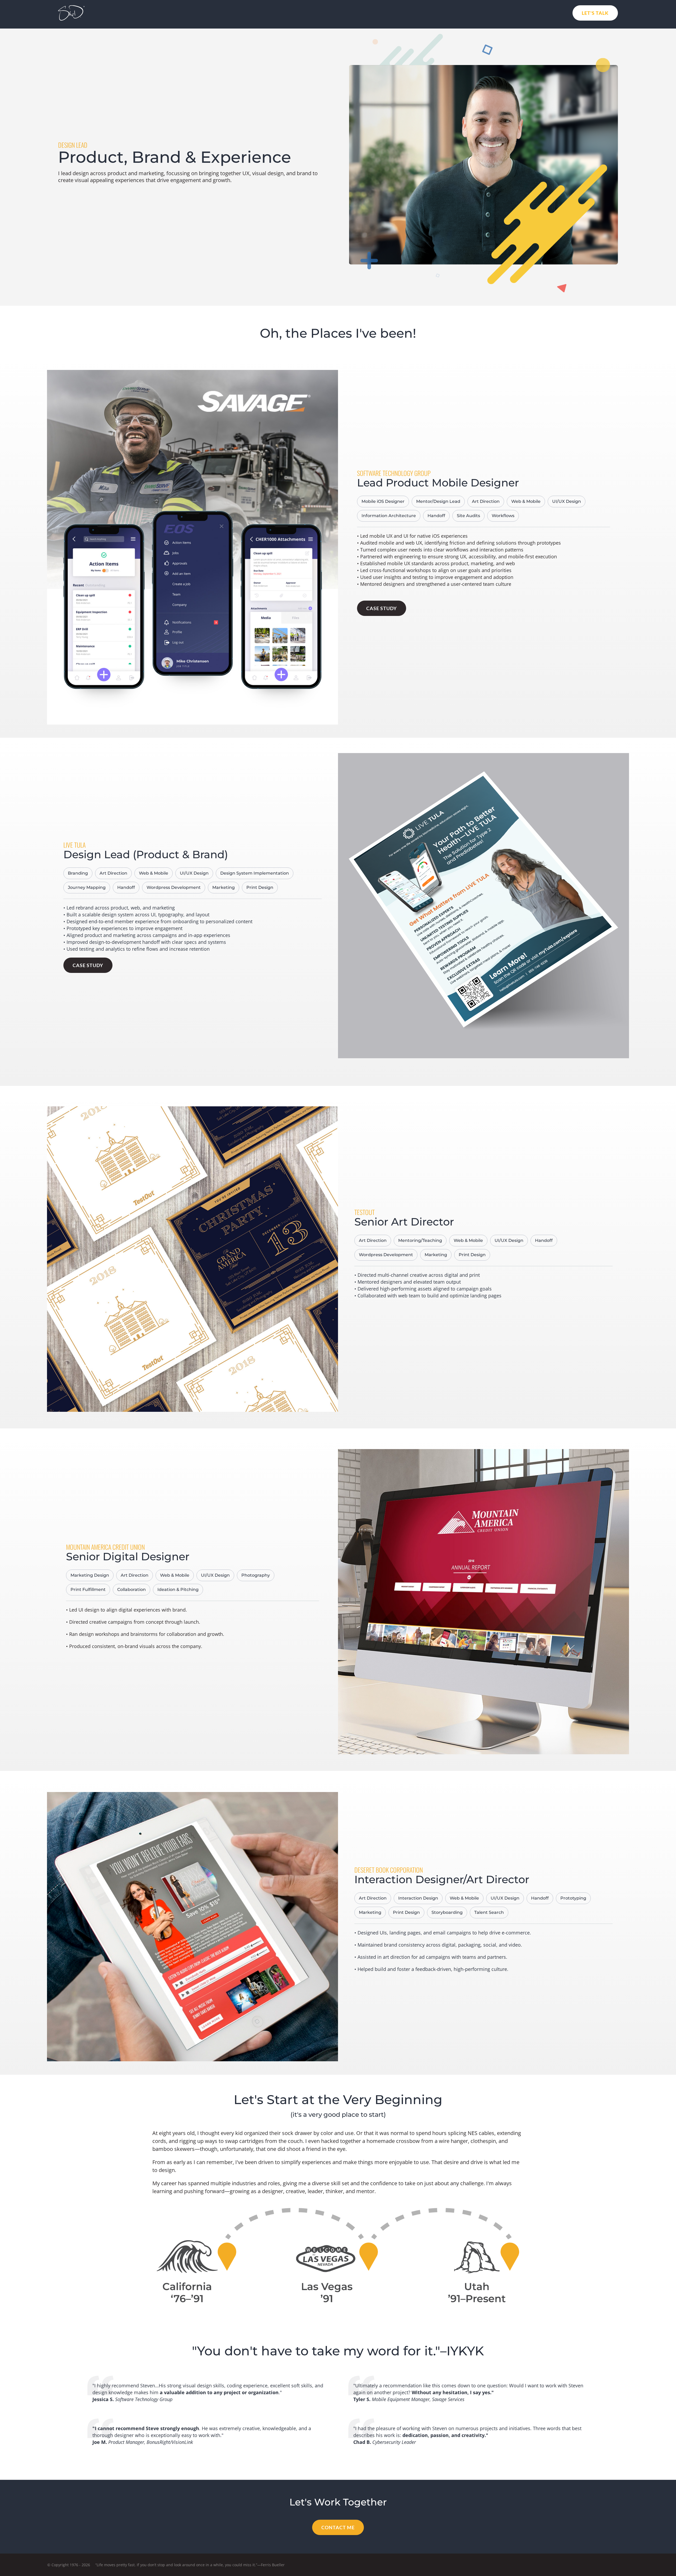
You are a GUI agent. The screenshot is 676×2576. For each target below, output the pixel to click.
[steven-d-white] (71, 7)
